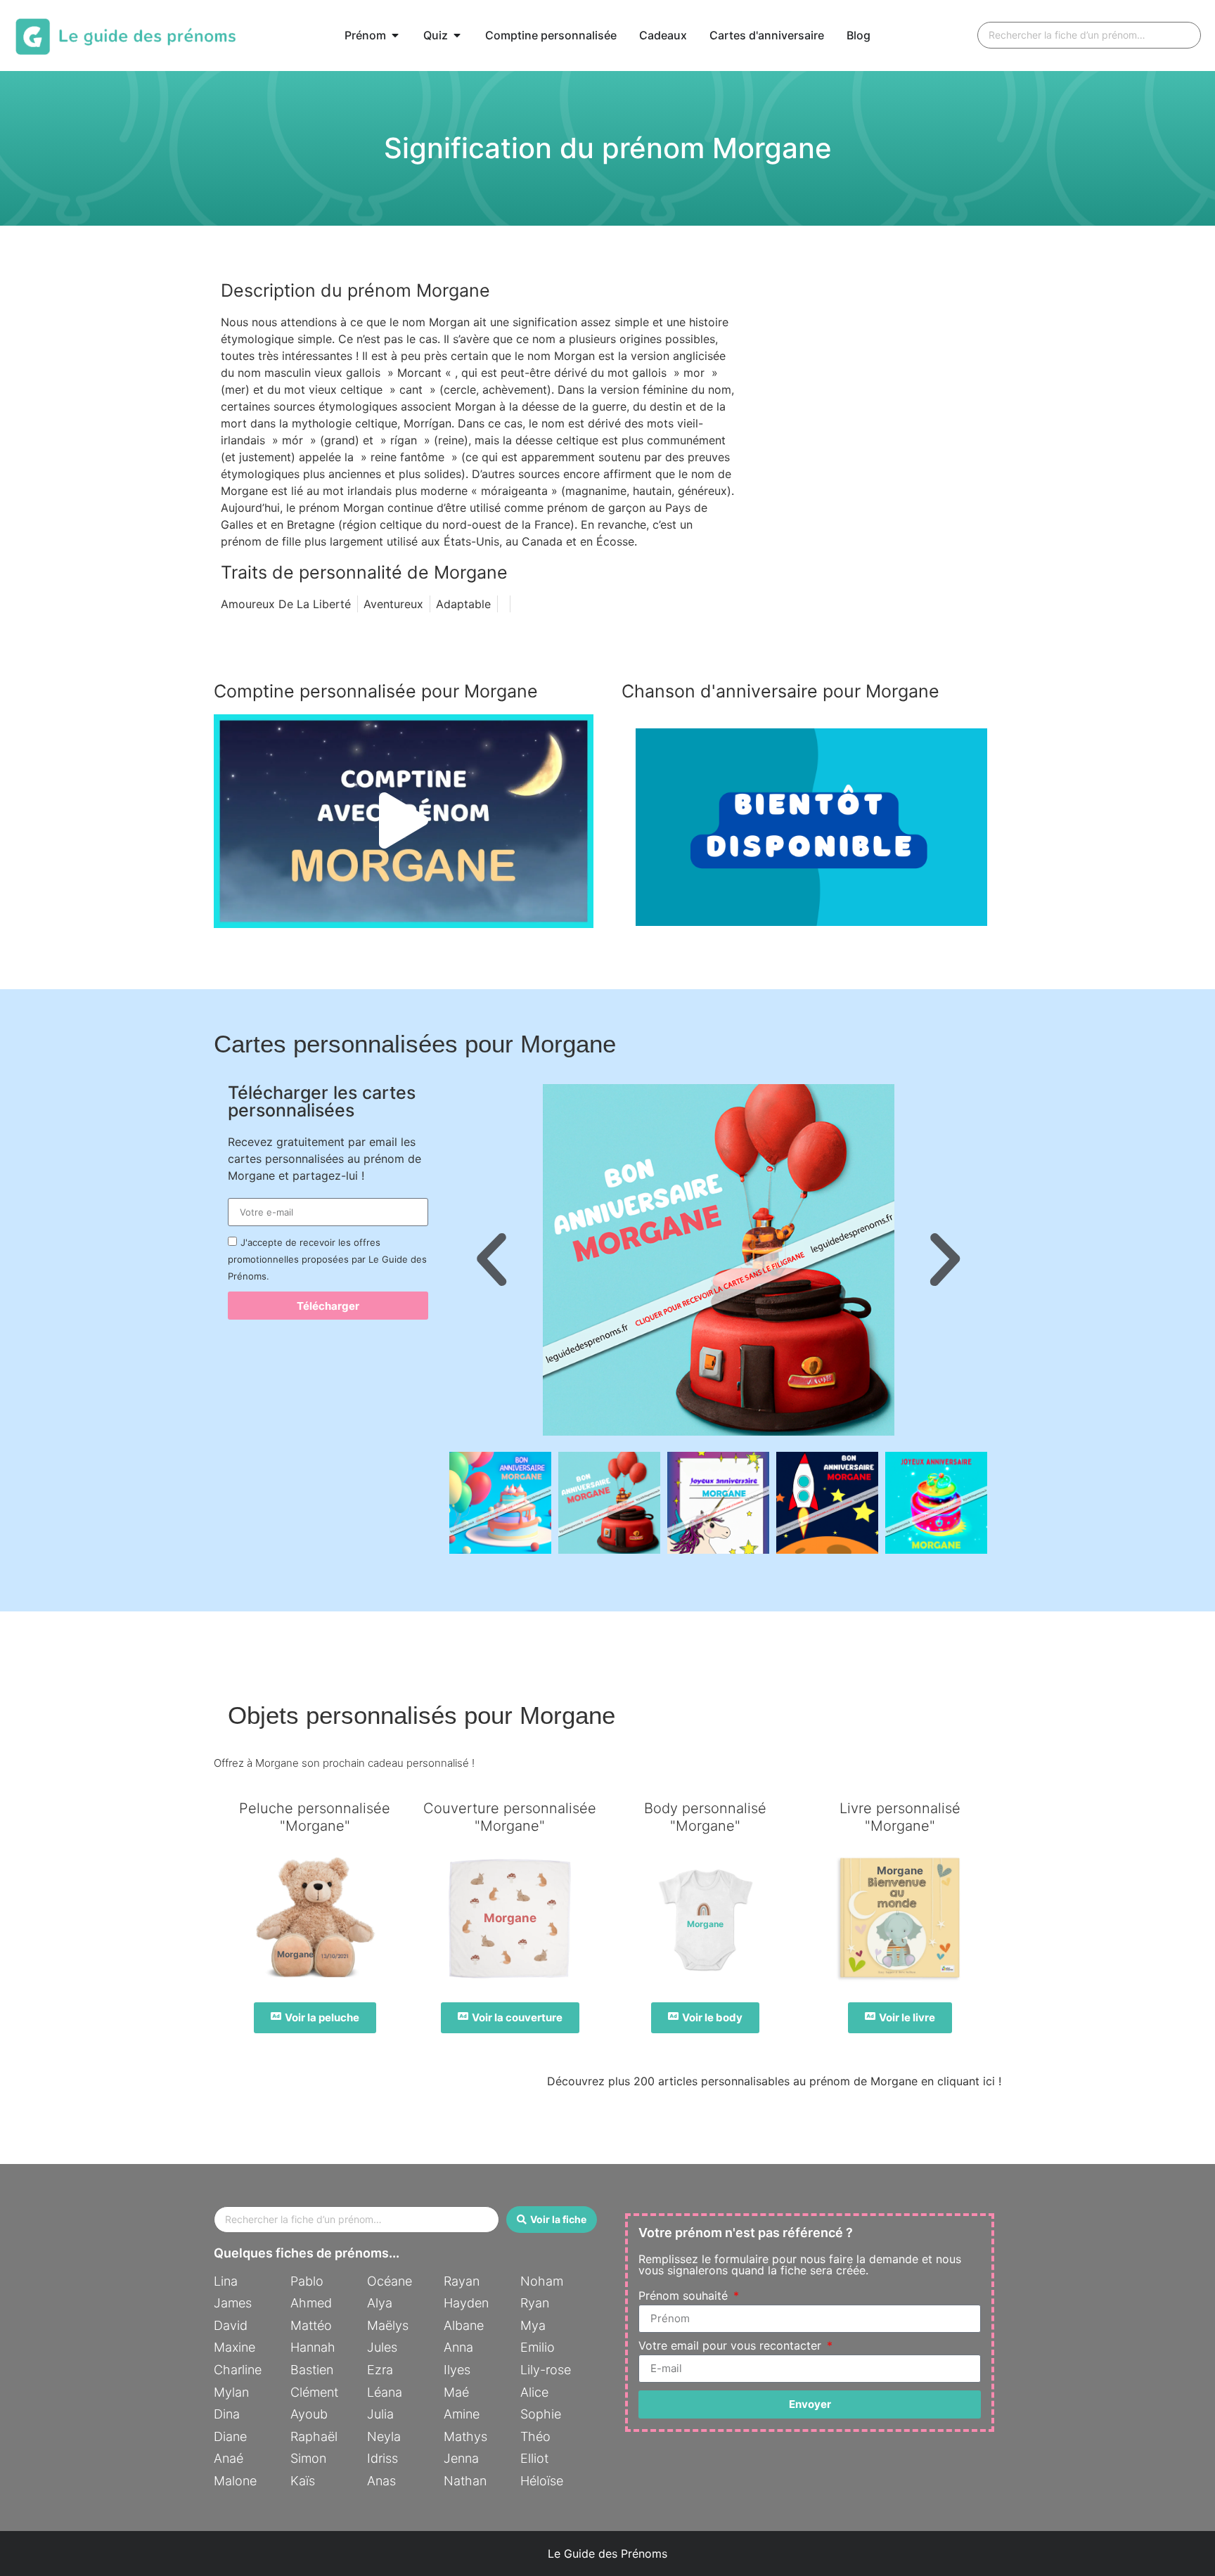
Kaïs (303, 2481)
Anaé (229, 2458)
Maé (456, 2392)
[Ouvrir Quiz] (457, 35)
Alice (534, 2392)
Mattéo (311, 2325)
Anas (381, 2481)
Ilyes (457, 2370)
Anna (458, 2347)
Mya (533, 2325)
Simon (308, 2458)
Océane (390, 2281)
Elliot (534, 2458)
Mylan (231, 2392)
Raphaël (314, 2436)
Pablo (307, 2281)
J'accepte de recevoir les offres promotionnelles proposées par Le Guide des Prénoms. (327, 1259)
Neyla (384, 2436)
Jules (382, 2347)
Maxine (234, 2347)
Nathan (465, 2481)
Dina (227, 2414)
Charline (238, 2370)
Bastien (312, 2370)
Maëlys (388, 2325)
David (231, 2325)
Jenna (461, 2458)
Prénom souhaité (685, 2296)
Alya (380, 2303)
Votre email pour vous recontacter (732, 2346)
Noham (542, 2281)
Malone (235, 2481)
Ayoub (309, 2414)
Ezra (380, 2370)
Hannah (313, 2347)
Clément (314, 2392)
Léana (385, 2392)
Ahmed (311, 2303)
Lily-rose (546, 2370)
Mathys (465, 2436)
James (233, 2303)
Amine (462, 2414)
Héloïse (542, 2481)
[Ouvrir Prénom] (395, 35)
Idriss (382, 2458)
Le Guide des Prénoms (607, 2554)
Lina (226, 2281)
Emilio (538, 2347)
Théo (535, 2436)
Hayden (466, 2303)
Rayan (462, 2281)
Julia (380, 2414)
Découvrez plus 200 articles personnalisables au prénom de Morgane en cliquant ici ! (774, 2081)
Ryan (535, 2303)
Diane (230, 2436)
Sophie (541, 2414)
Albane (464, 2325)
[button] (404, 821)
